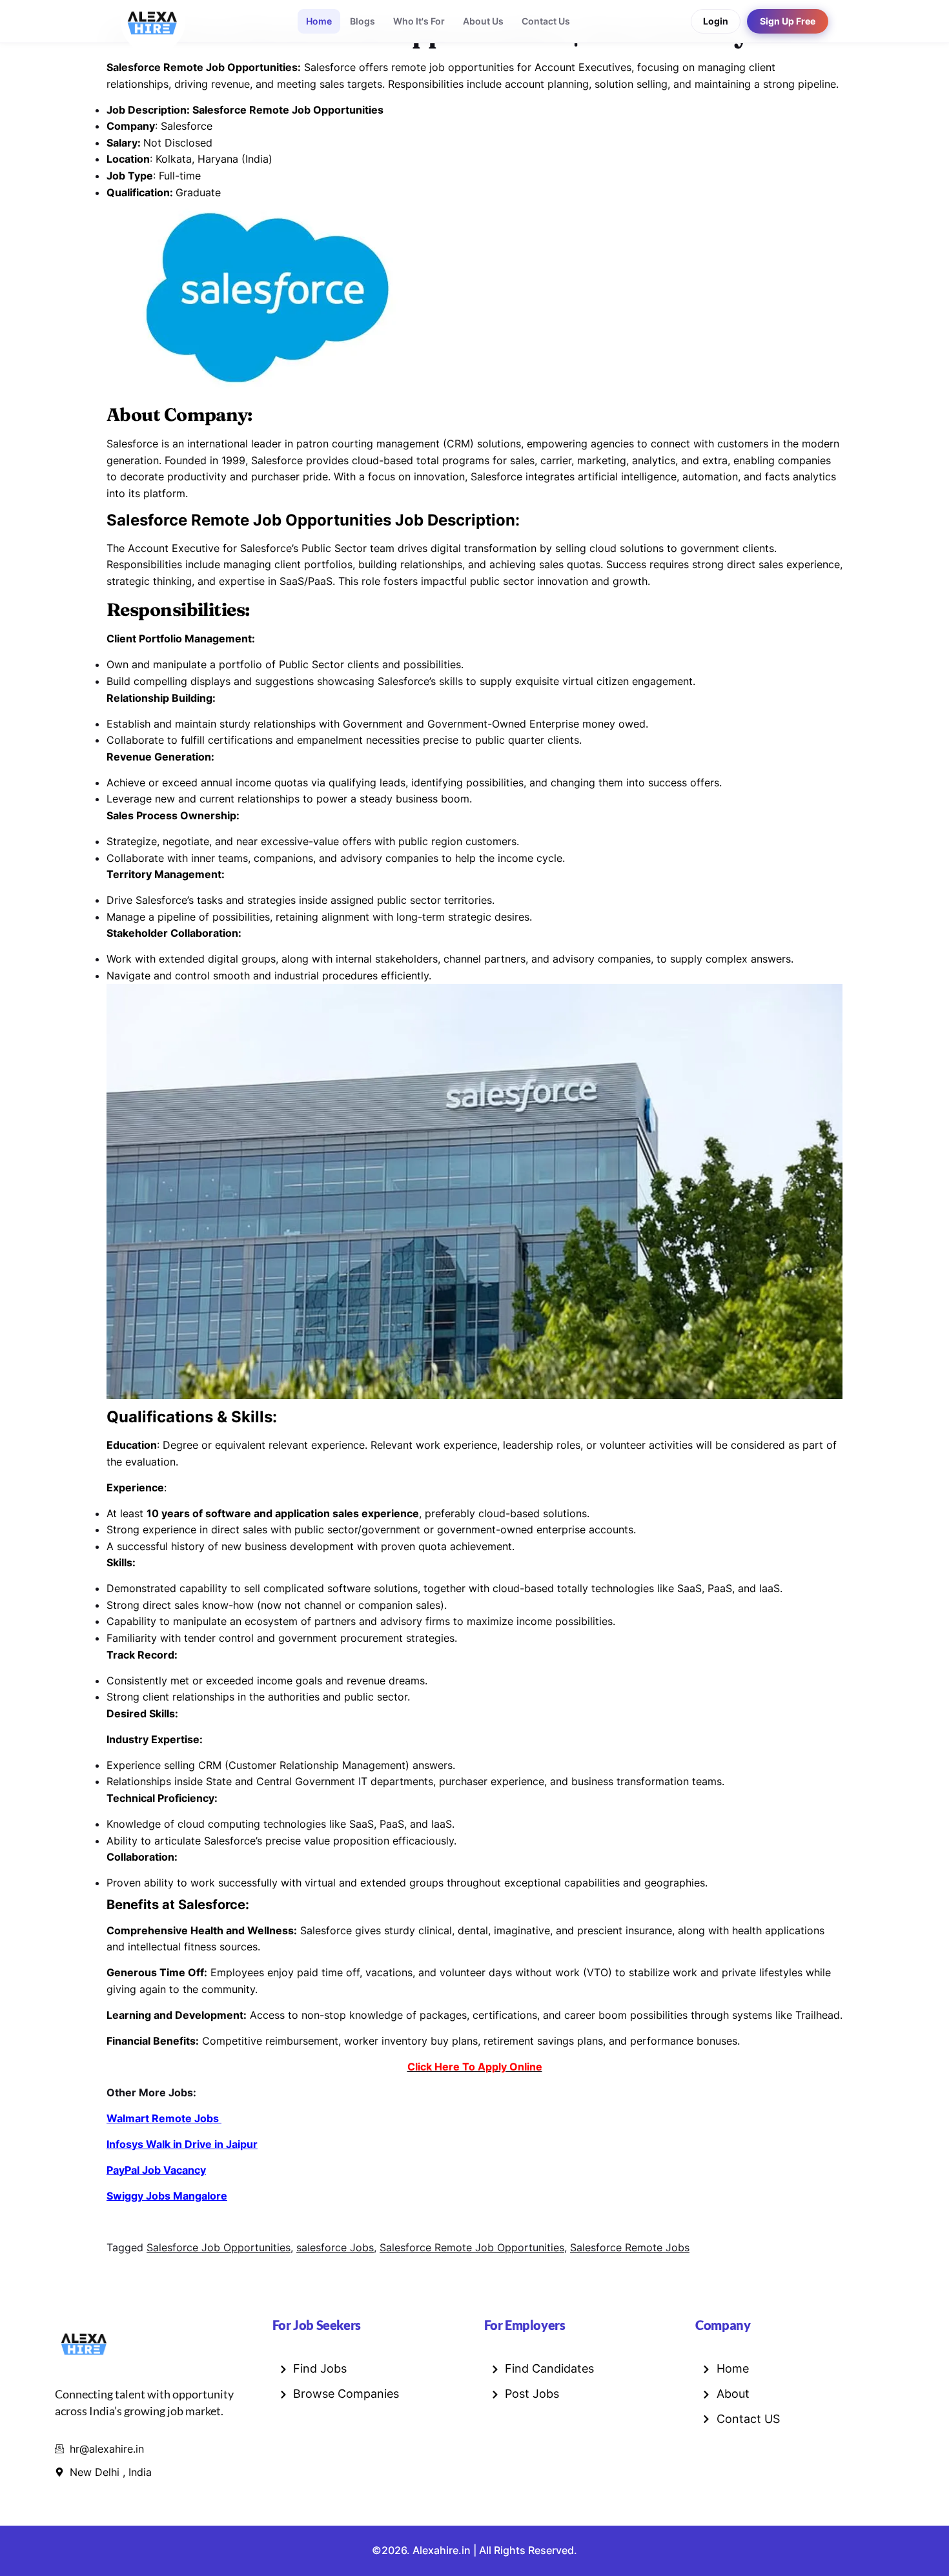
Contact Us (546, 21)
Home (319, 21)
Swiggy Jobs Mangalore (167, 2196)
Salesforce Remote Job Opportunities (472, 2247)
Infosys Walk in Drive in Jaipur (182, 2144)
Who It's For (419, 21)
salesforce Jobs (335, 2247)
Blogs (362, 21)
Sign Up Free (788, 21)
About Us (483, 21)
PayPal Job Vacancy (156, 2170)
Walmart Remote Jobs (164, 2118)
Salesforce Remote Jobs (630, 2247)
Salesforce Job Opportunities (219, 2247)
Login (716, 21)
